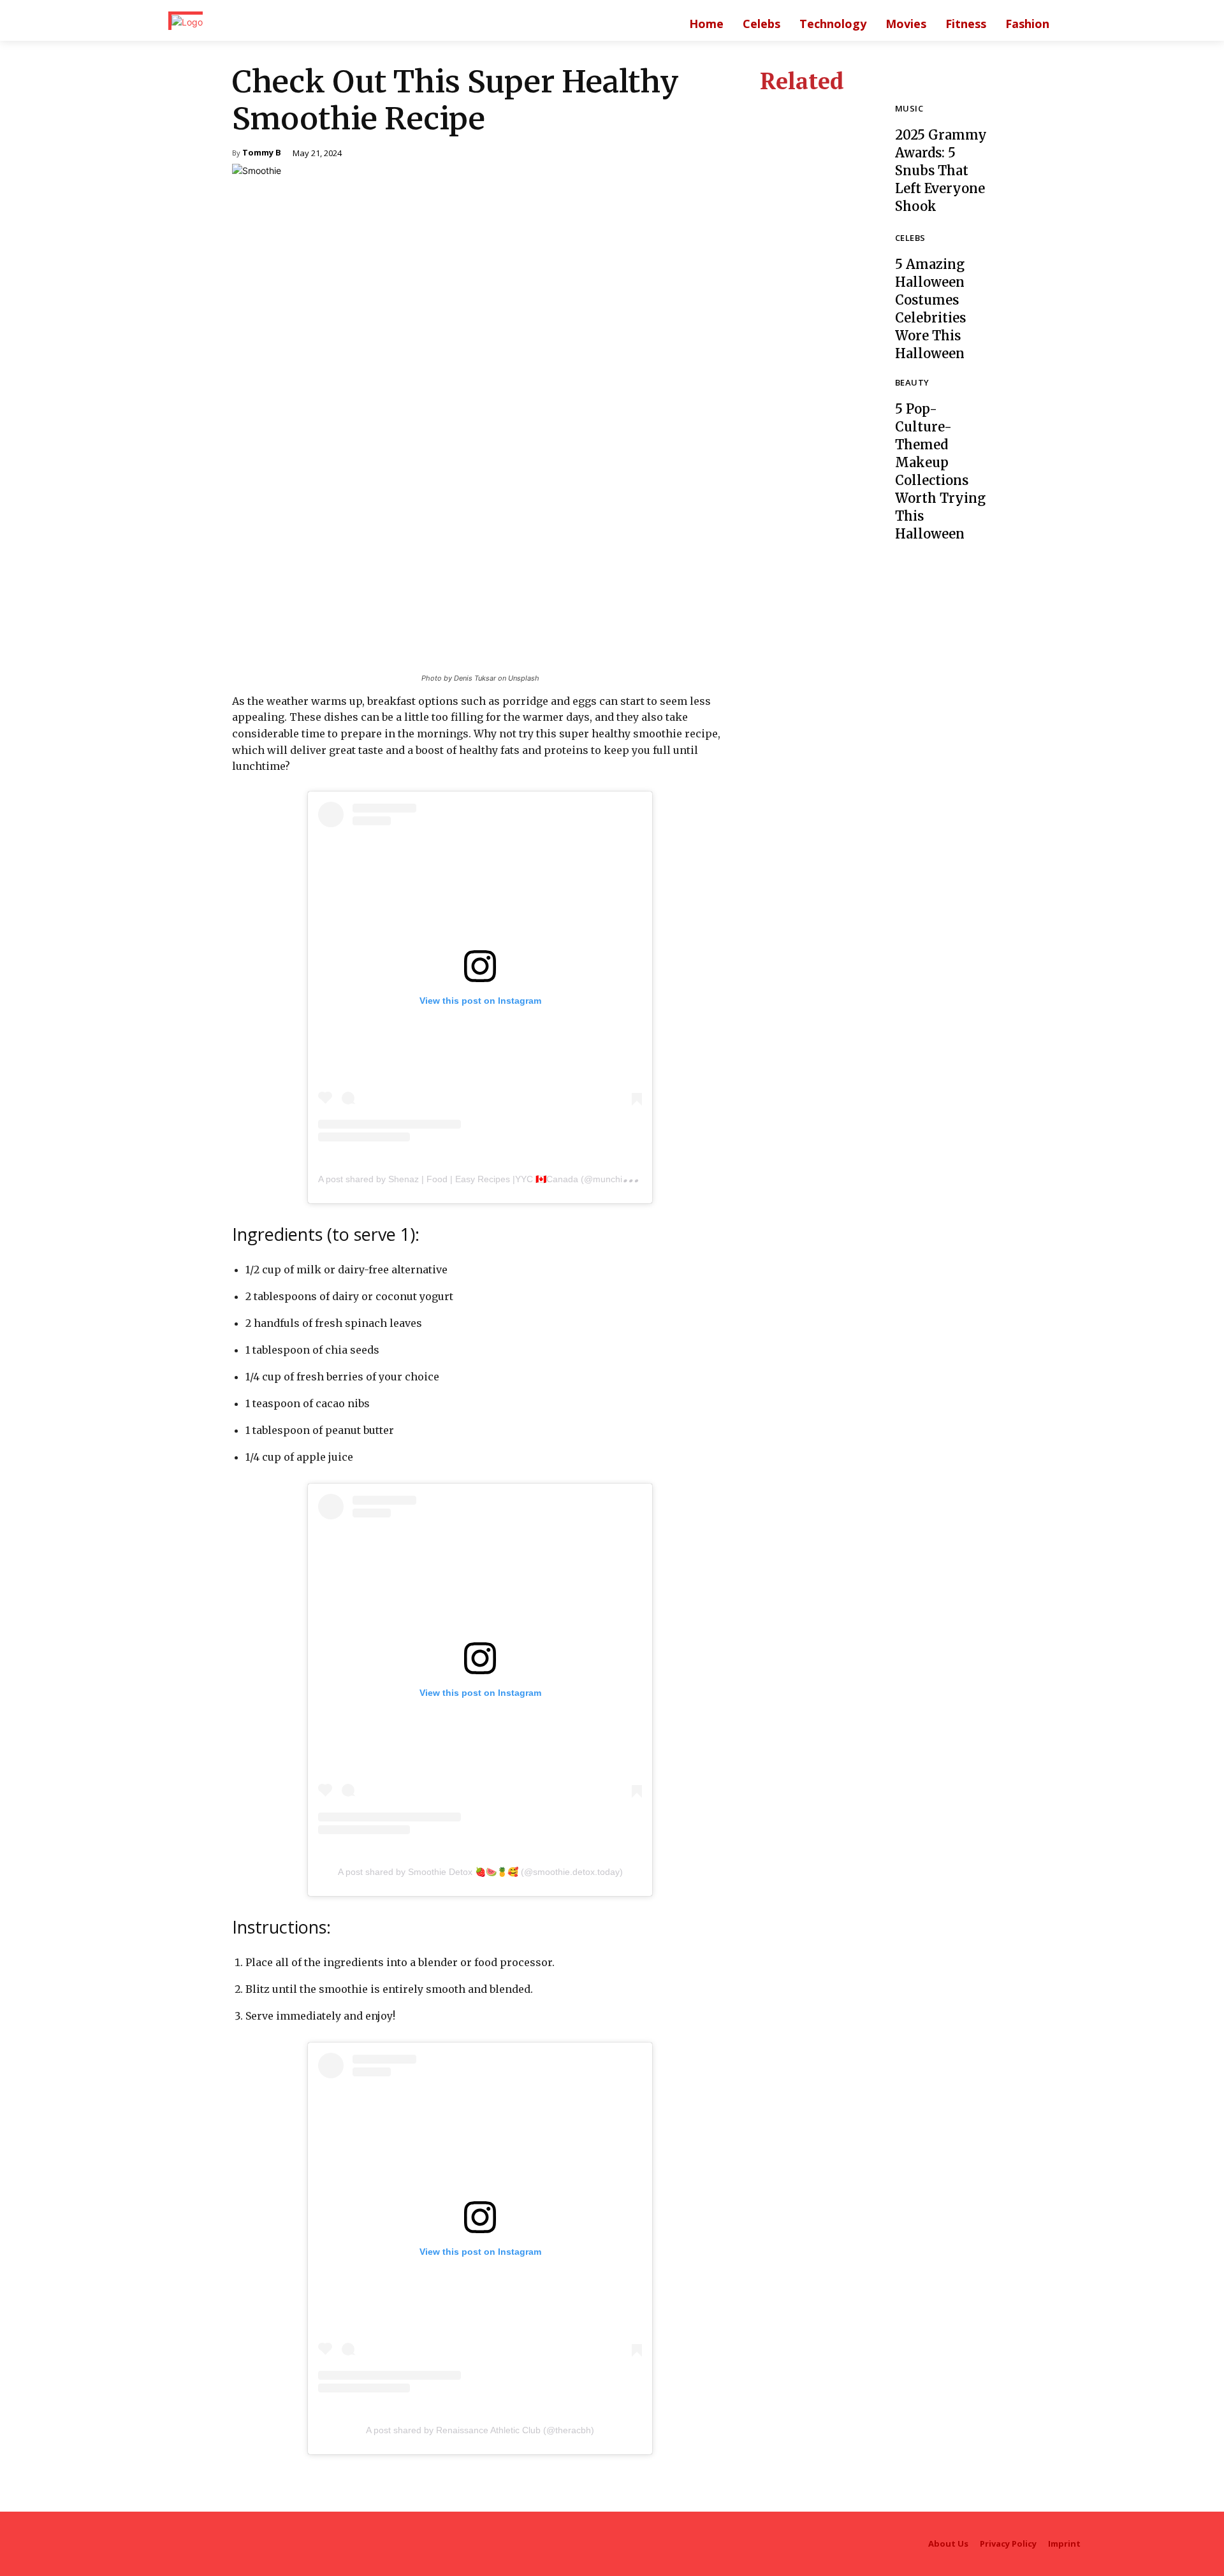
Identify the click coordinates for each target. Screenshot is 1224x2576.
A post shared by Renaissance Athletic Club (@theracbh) (480, 2430)
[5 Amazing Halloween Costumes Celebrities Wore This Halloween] (818, 292)
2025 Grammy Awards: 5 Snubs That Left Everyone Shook (941, 170)
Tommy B (262, 153)
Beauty (912, 383)
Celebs (910, 239)
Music (909, 109)
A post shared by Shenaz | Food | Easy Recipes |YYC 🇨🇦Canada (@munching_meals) (492, 1179)
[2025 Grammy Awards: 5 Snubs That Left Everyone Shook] (818, 160)
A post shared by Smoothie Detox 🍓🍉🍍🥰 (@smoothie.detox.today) (480, 1872)
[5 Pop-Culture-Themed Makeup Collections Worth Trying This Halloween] (818, 437)
